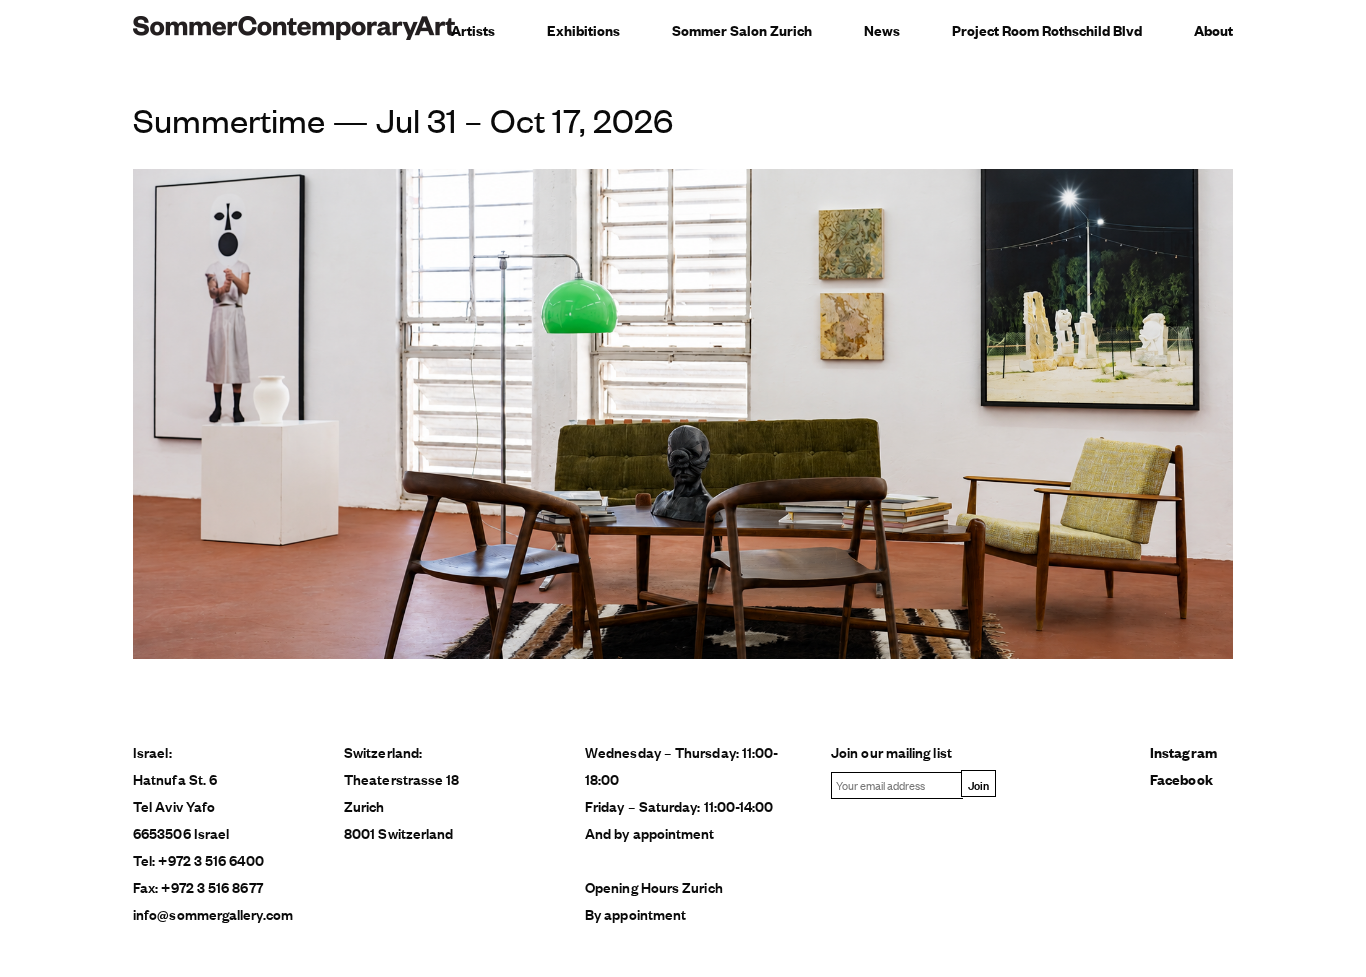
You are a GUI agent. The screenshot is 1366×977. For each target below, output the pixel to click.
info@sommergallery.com (213, 913)
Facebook (1181, 778)
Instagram (1183, 751)
